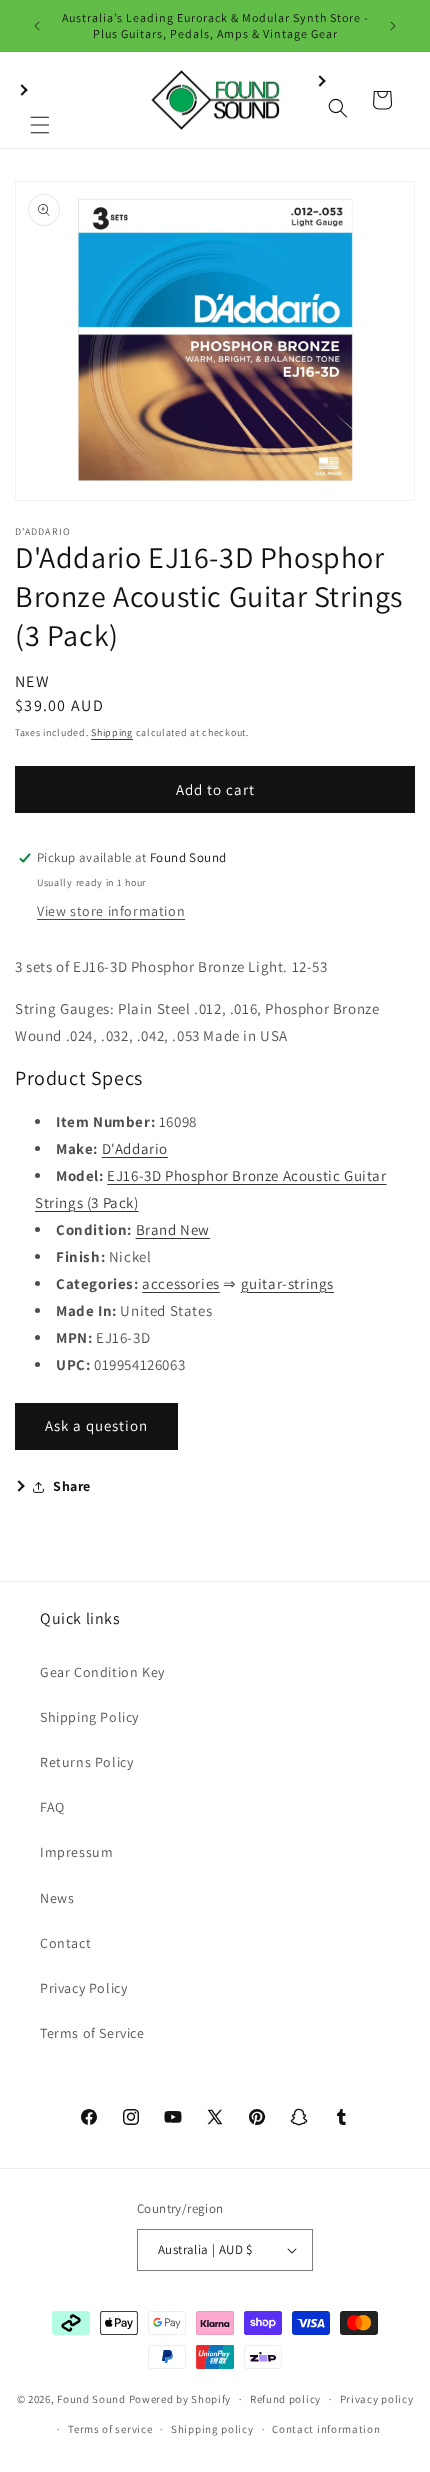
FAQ (52, 1807)
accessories (181, 1283)
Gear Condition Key (102, 1672)
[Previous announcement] (37, 26)
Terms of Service (92, 2033)
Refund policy (285, 2399)
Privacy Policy (83, 1988)
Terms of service (110, 2429)
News (57, 1898)
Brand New (173, 1229)
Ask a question (96, 1425)
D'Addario (135, 1148)
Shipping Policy (89, 1717)
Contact (65, 1943)
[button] (40, 100)
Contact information (326, 2429)
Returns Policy (86, 1762)
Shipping (112, 732)
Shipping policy (212, 2429)
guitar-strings (287, 1283)
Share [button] (72, 1486)
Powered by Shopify (180, 2399)
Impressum (76, 1852)
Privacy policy (377, 2399)
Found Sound (91, 2399)
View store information (111, 911)
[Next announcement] (393, 26)
